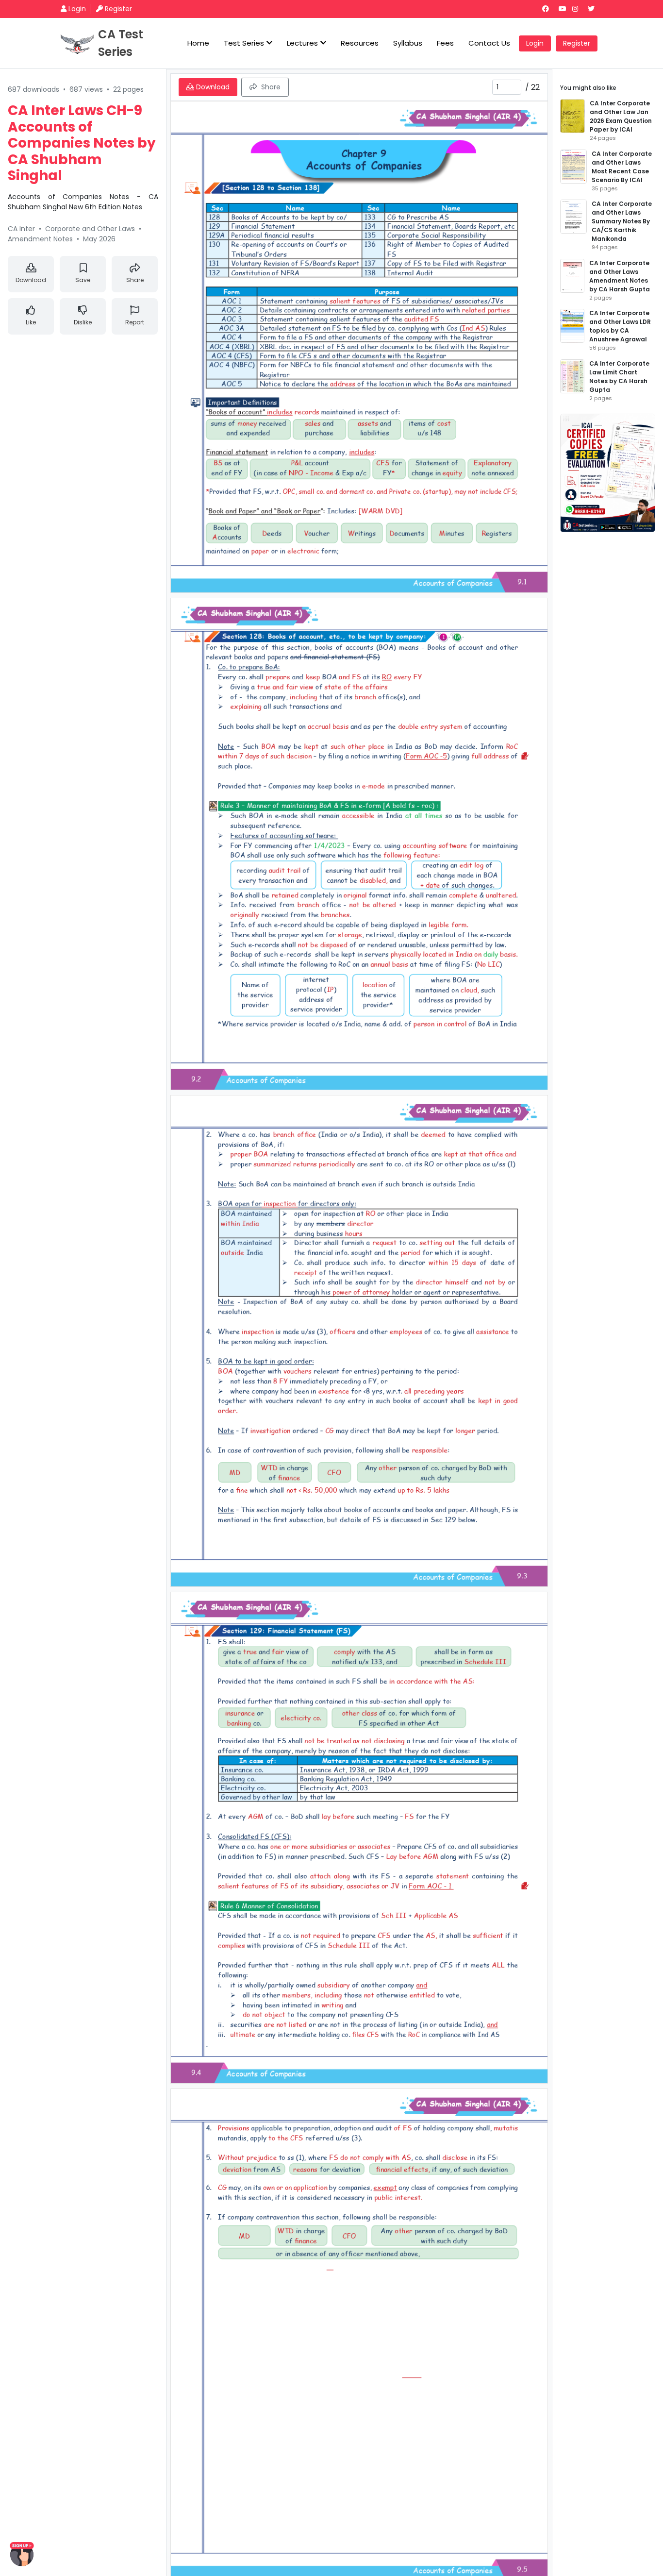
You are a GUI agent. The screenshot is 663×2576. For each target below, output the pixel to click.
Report (135, 322)
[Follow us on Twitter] (595, 9)
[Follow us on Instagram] (579, 9)
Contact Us (489, 43)
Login (77, 9)
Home (198, 43)
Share (135, 280)
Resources (360, 43)
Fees (445, 43)
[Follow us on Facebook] (549, 9)
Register (118, 9)
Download (31, 280)
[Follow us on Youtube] (564, 9)
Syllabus (408, 43)
